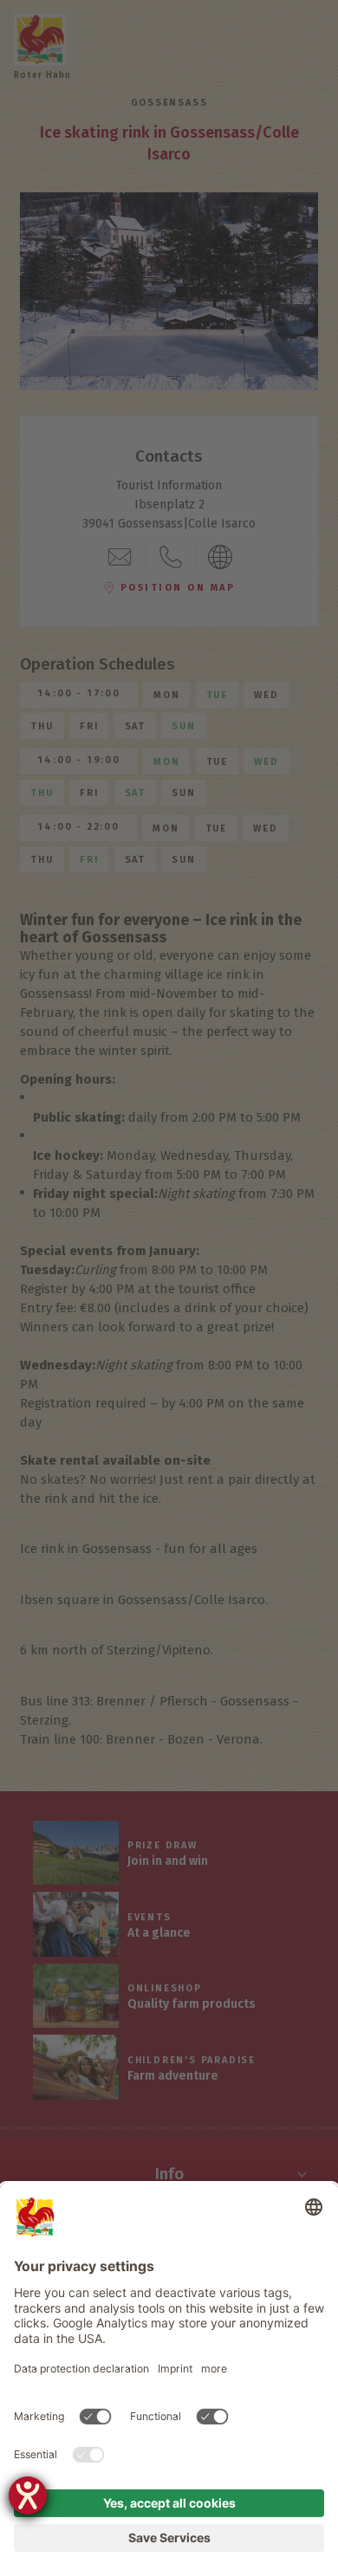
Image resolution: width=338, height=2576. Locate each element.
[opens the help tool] (28, 2495)
